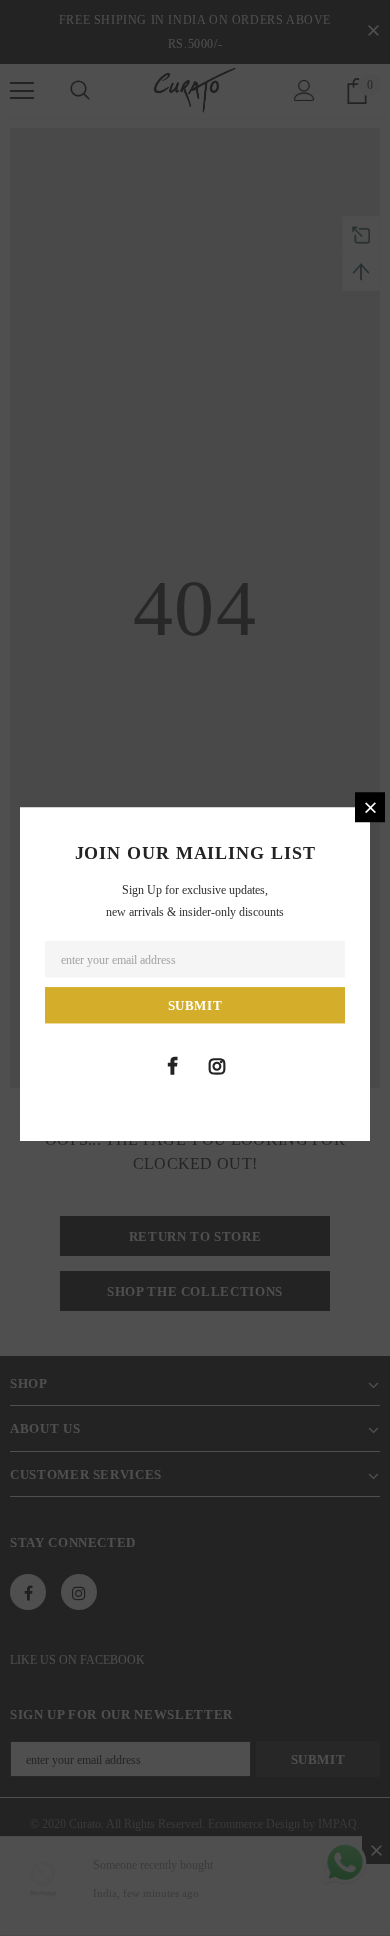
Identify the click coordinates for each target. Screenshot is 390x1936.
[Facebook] (172, 1066)
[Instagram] (217, 1066)
